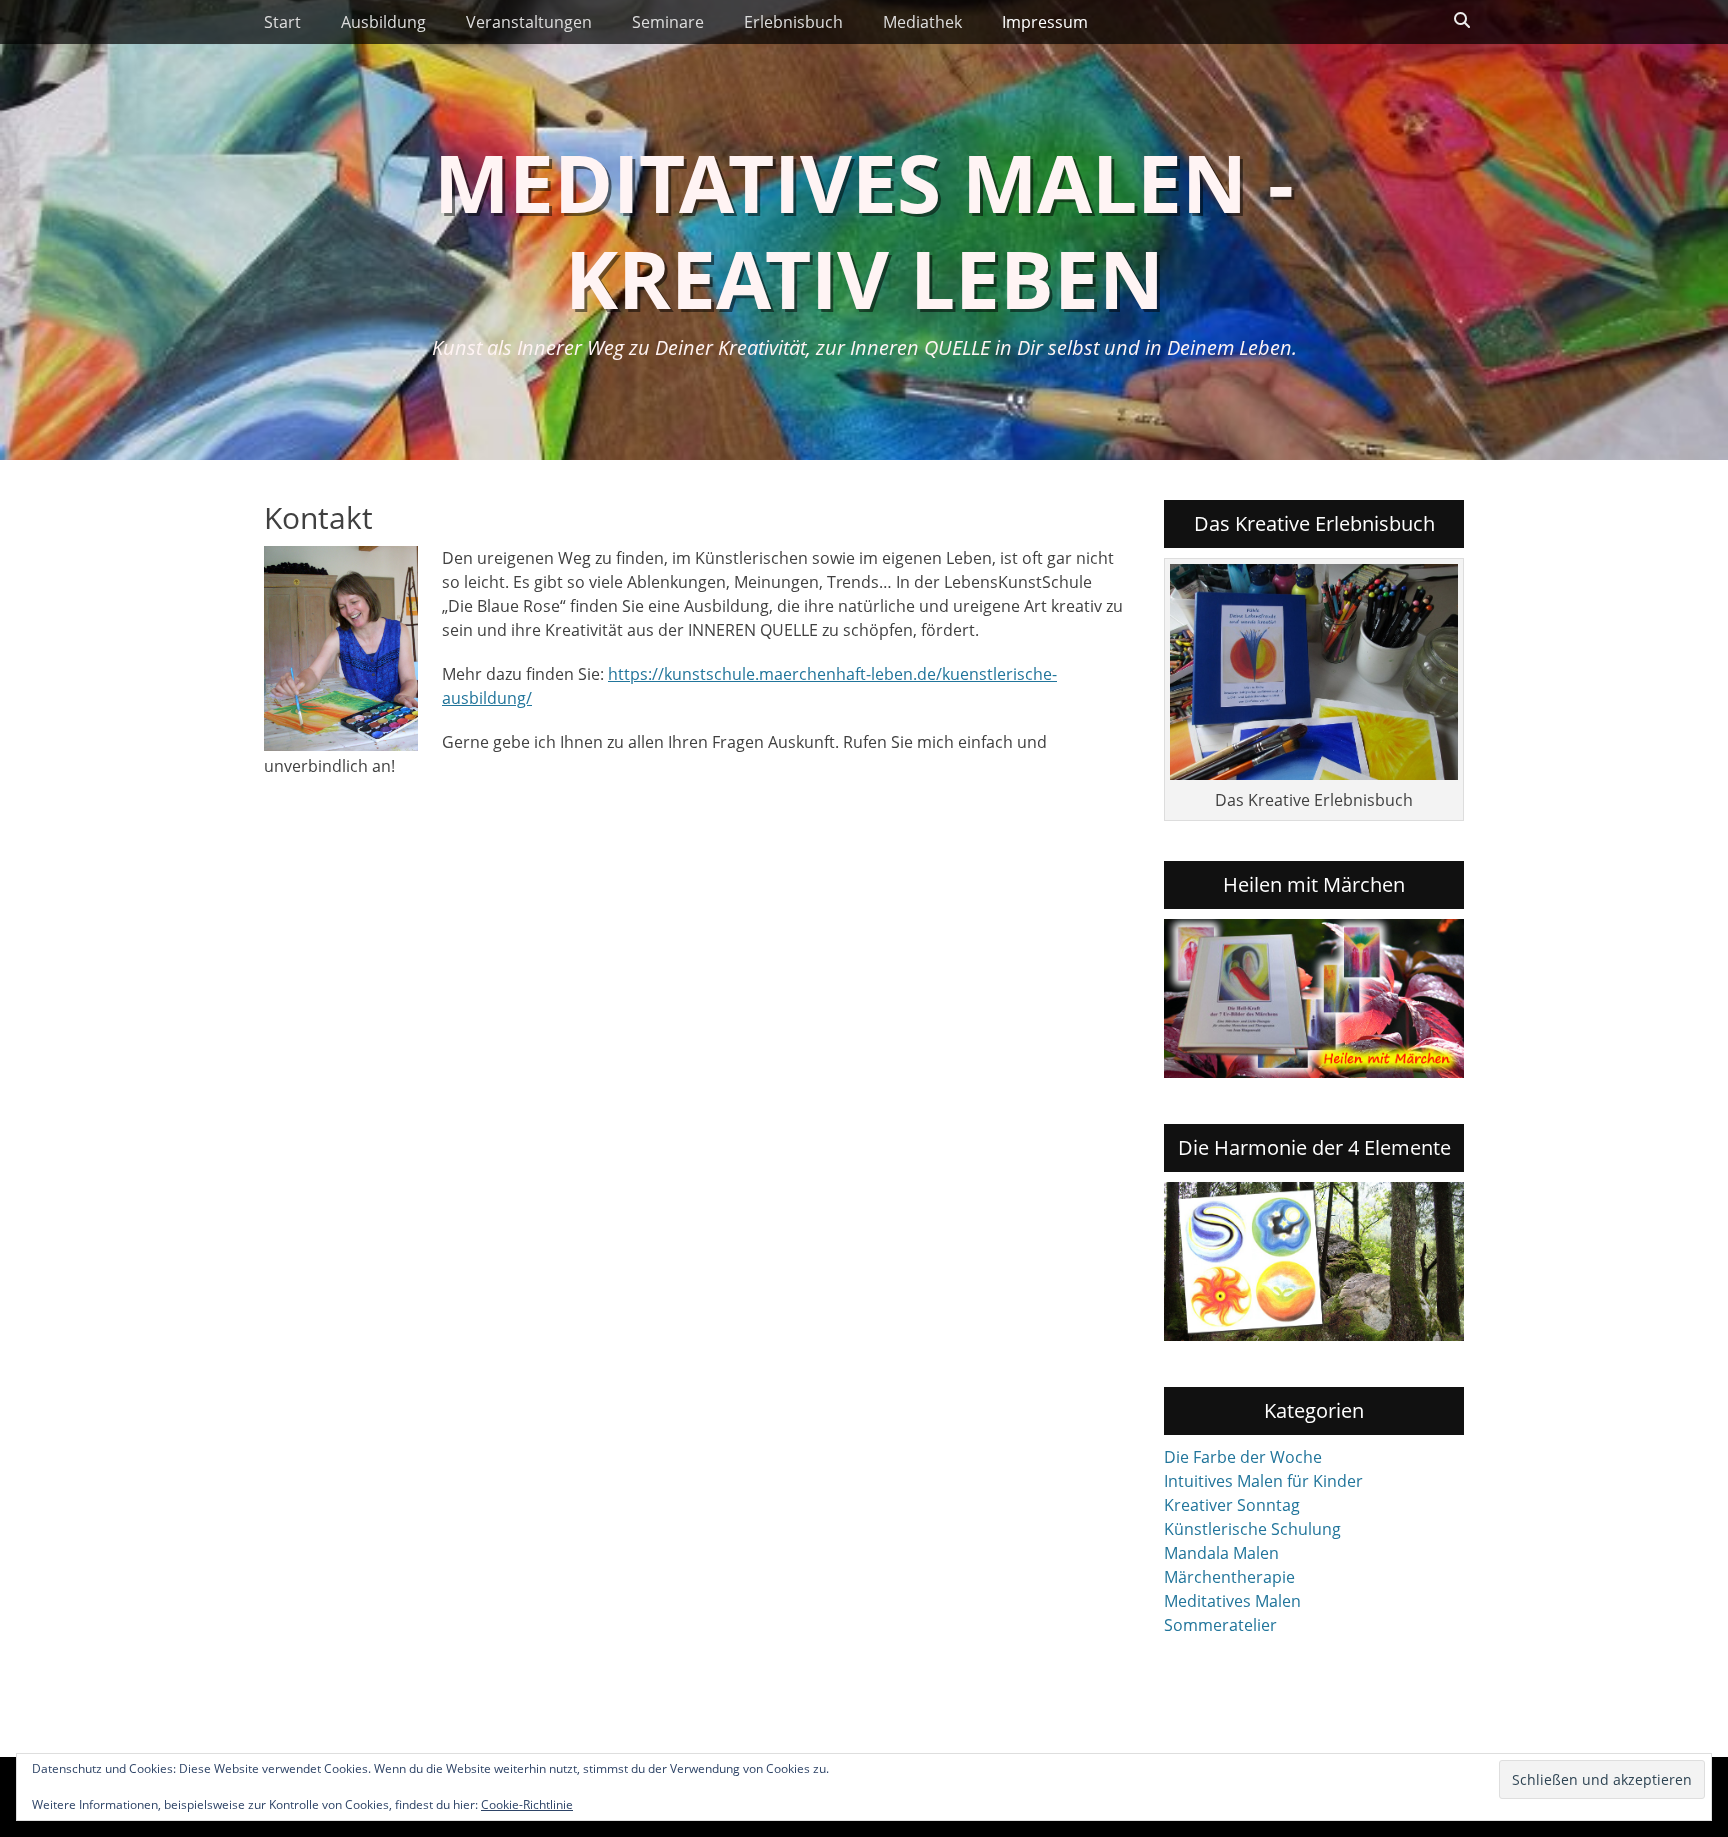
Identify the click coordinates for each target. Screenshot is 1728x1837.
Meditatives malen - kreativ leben (864, 229)
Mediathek (922, 22)
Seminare (668, 22)
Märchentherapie (1229, 1577)
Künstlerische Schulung (1252, 1529)
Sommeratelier (1220, 1625)
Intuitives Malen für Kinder (1263, 1481)
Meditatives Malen (1232, 1601)
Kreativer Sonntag (1232, 1505)
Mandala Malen (1221, 1553)
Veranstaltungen (529, 22)
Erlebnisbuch (793, 22)
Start (282, 22)
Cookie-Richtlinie (527, 1804)
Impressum (1045, 22)
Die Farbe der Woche (1243, 1457)
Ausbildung (383, 22)
